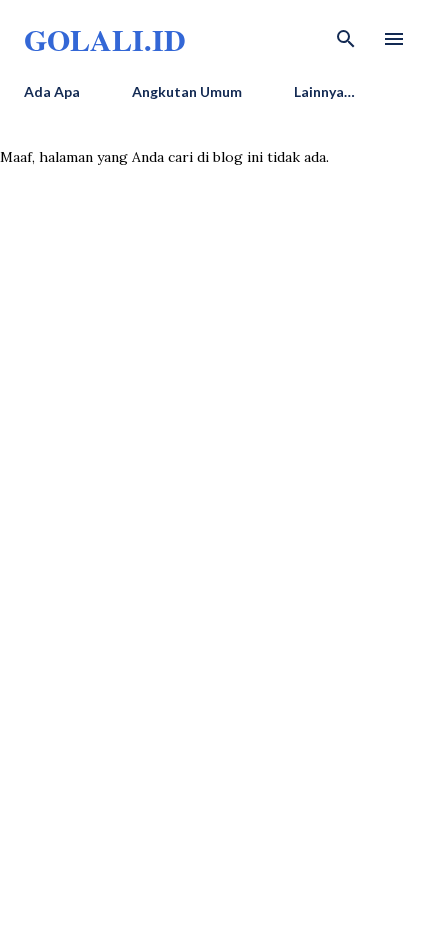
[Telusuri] (346, 36)
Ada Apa (52, 91)
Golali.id (105, 39)
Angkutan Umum (187, 91)
